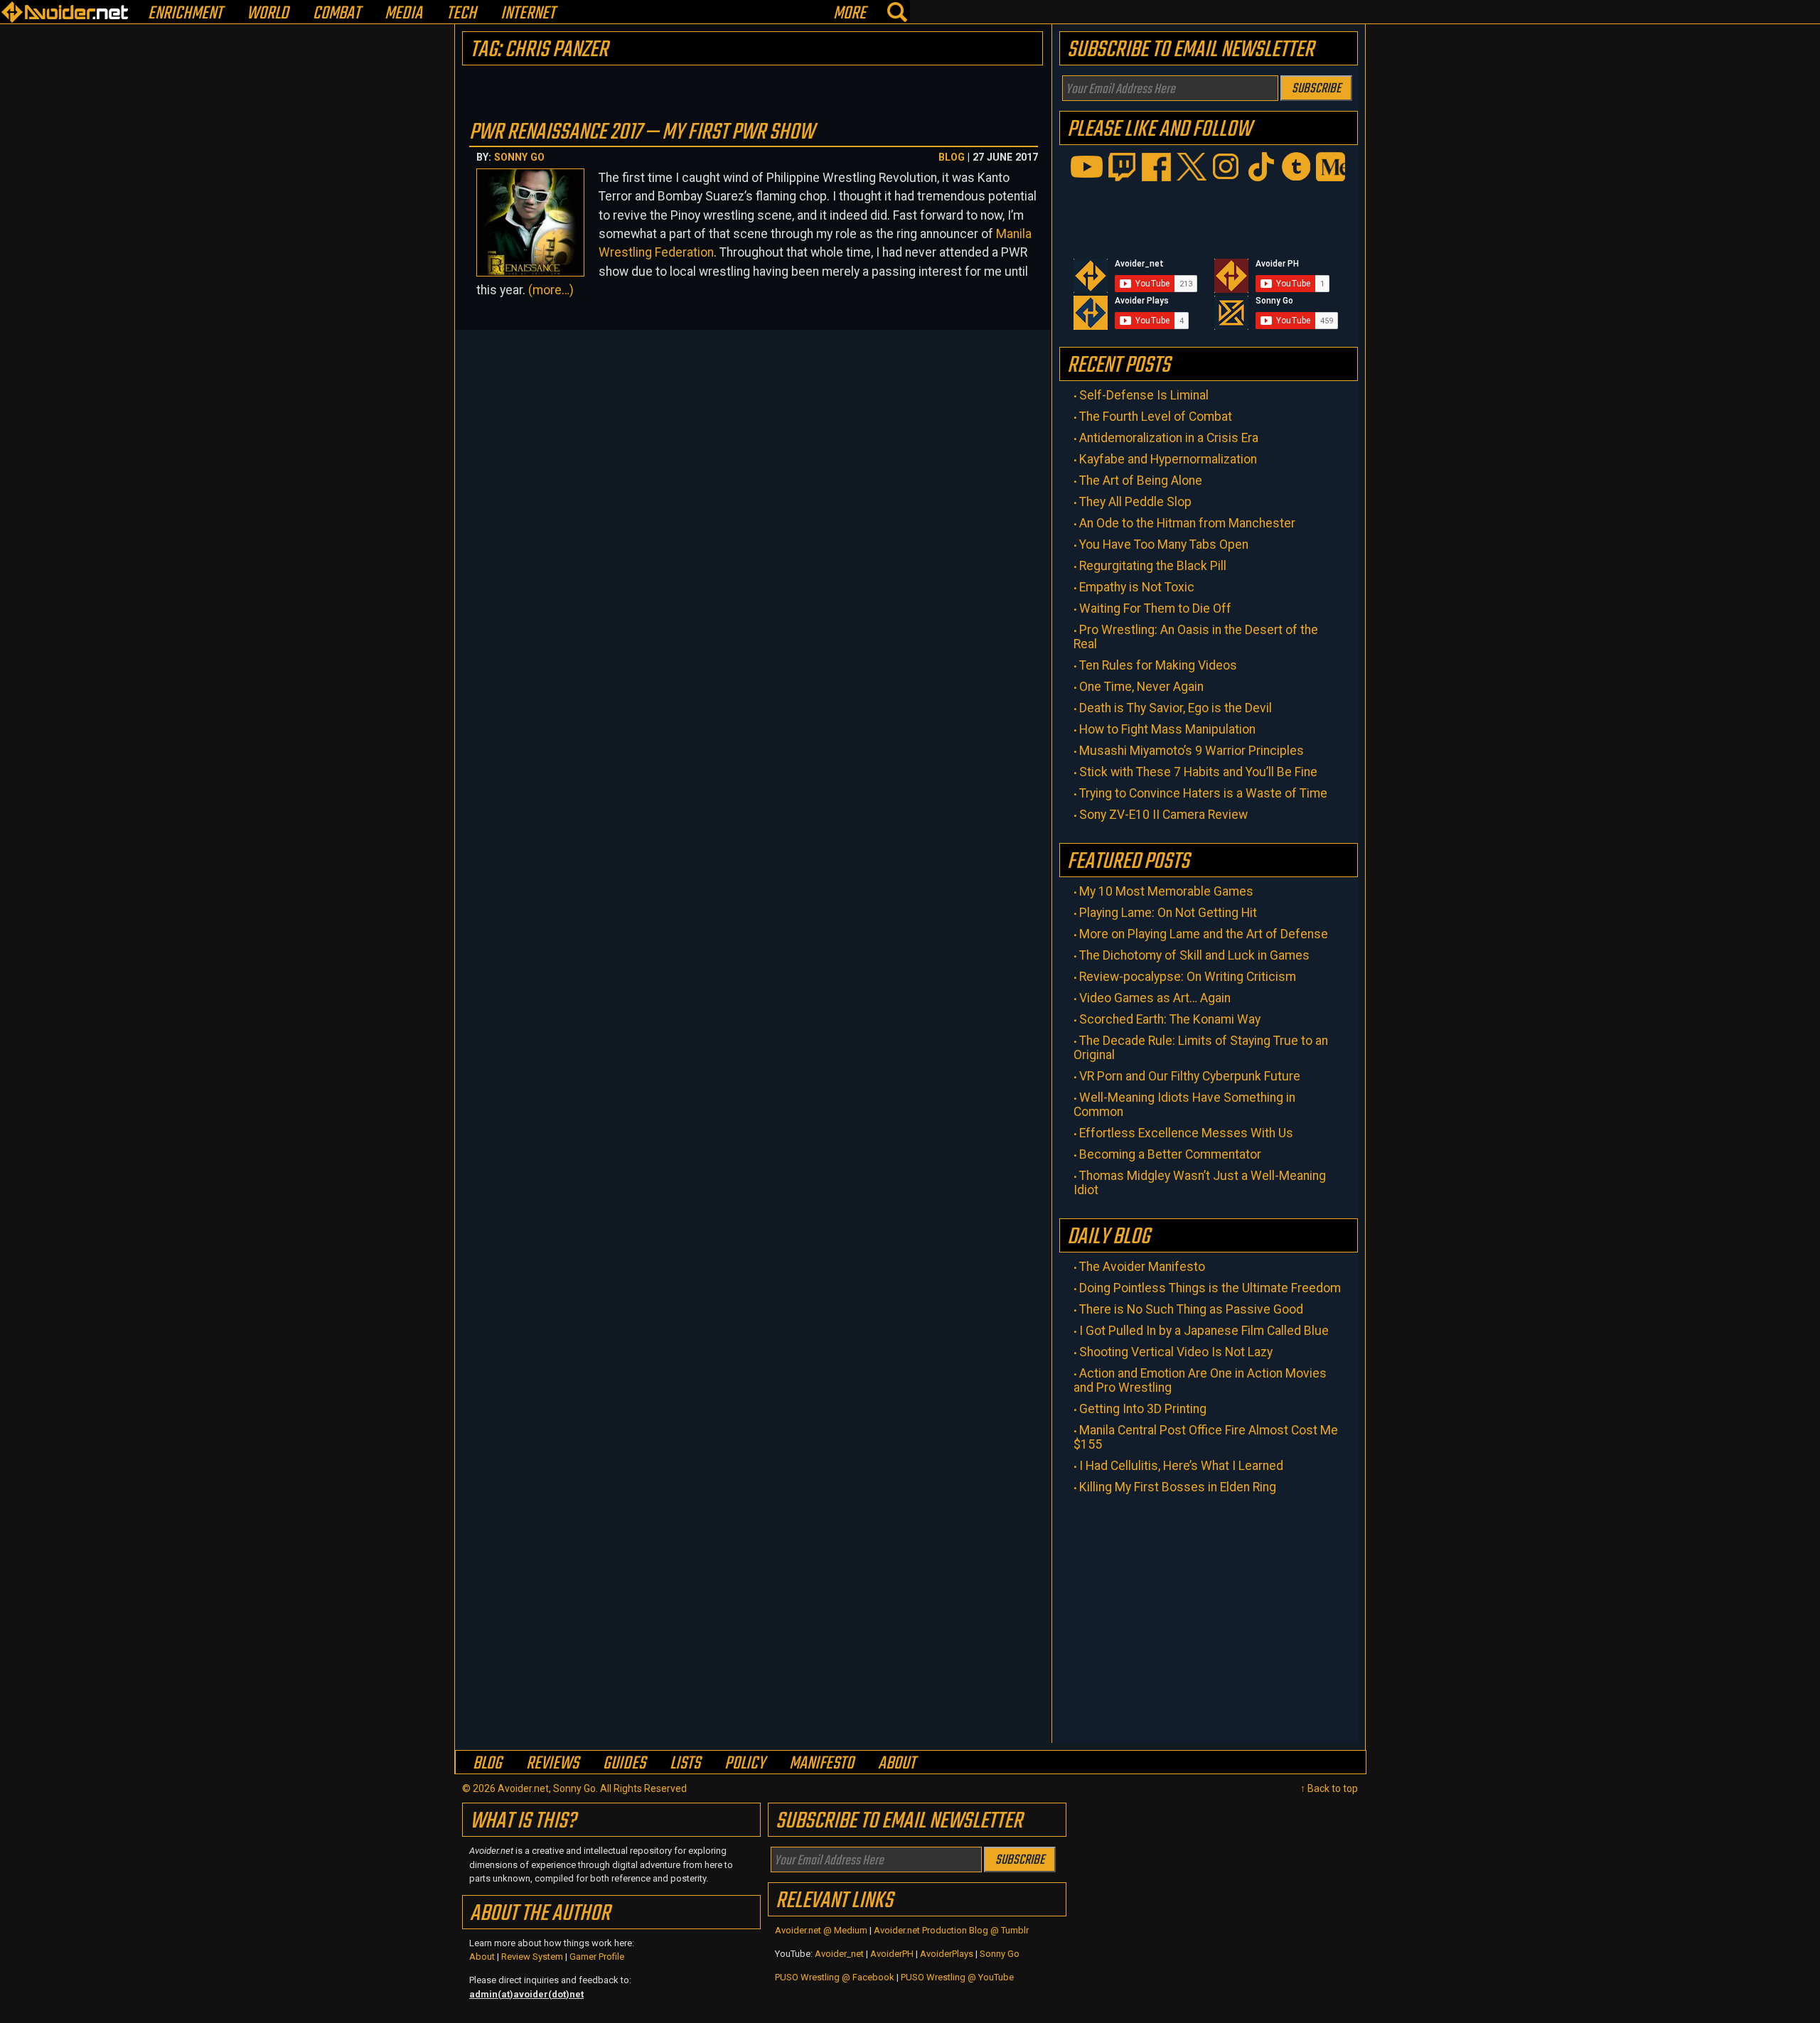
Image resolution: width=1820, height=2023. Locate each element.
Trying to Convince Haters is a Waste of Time (1203, 793)
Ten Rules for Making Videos (1158, 665)
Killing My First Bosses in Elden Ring (1178, 1487)
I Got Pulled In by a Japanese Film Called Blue (1204, 1331)
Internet (528, 14)
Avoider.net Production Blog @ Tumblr (951, 1930)
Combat (337, 14)
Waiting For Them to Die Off (1155, 608)
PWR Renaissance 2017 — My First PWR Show (642, 133)
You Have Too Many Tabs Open (1164, 544)
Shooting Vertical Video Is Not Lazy (1176, 1352)
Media (403, 14)
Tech (461, 14)
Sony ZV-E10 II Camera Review (1163, 815)
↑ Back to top (1329, 1788)
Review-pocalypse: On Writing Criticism (1188, 977)
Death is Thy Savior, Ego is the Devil (1176, 708)
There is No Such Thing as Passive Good (1191, 1309)
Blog (952, 157)
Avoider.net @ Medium (822, 1930)
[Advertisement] (1209, 1615)
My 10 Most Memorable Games (1166, 891)
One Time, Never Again (1141, 687)
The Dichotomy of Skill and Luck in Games (1194, 955)
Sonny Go (519, 157)
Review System (532, 1957)
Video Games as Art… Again (1155, 998)
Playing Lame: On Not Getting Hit (1168, 913)
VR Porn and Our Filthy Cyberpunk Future (1190, 1076)
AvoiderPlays (947, 1954)
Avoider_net (839, 1954)
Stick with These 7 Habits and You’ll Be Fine (1198, 772)
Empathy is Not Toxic (1137, 587)
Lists (685, 1763)
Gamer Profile (597, 1957)
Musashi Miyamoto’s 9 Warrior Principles (1192, 751)
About (897, 1763)
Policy (745, 1763)
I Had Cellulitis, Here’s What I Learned (1181, 1466)
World (268, 14)
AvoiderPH (892, 1954)
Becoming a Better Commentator (1170, 1154)
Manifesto (821, 1763)
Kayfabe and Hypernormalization (1168, 459)
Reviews (552, 1763)
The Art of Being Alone (1141, 481)
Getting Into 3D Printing (1143, 1409)
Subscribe (1316, 89)
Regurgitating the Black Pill (1153, 566)
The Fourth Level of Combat (1156, 417)
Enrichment (185, 14)
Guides (624, 1763)
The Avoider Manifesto (1142, 1267)
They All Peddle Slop (1135, 502)
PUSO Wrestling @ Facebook (835, 1977)
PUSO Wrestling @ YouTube (957, 1977)
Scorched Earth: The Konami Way (1170, 1019)
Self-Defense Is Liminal (1144, 395)
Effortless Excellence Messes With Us (1186, 1133)
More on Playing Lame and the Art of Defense (1204, 934)
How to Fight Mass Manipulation (1167, 729)
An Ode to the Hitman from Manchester (1187, 523)
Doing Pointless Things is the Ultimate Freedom (1210, 1288)
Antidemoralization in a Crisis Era (1169, 438)
